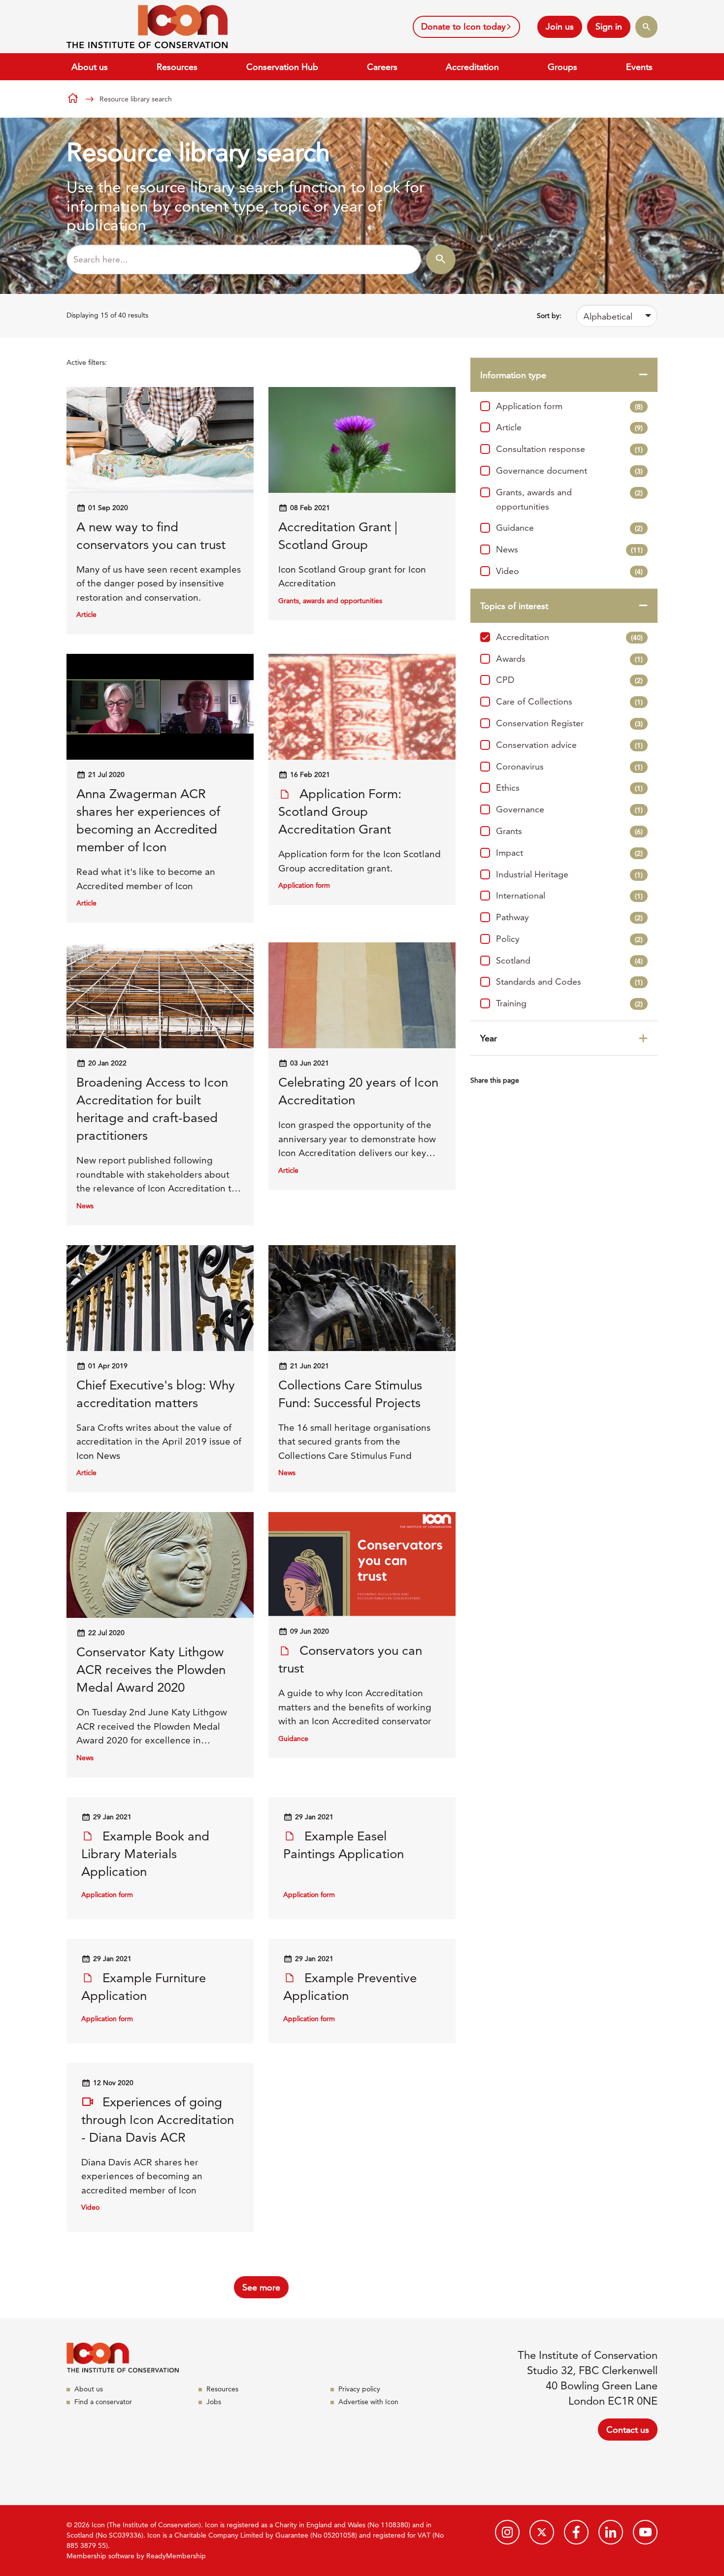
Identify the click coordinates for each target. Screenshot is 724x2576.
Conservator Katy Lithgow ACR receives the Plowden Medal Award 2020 (151, 1670)
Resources (177, 67)
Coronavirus (569, 766)
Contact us (628, 2430)
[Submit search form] (441, 259)
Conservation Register (569, 723)
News (569, 549)
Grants (569, 831)
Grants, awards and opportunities (569, 499)
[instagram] (507, 2532)
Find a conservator (103, 2402)
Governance (569, 809)
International (569, 895)
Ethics (569, 788)
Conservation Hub (282, 67)
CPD (569, 680)
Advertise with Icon (368, 2402)
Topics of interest (514, 606)
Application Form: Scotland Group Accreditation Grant (340, 812)
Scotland (569, 960)
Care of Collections (569, 701)
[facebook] (576, 2532)
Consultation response (569, 449)
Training (569, 1003)
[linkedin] (611, 2532)
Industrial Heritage (569, 874)
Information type (513, 375)
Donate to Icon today (463, 26)
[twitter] (542, 2532)
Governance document (569, 470)
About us (90, 67)
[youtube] (645, 2532)
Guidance (569, 528)
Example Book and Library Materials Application (145, 1854)
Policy (569, 939)
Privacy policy (359, 2389)
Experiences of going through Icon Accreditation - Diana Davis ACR (158, 2120)
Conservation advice (569, 745)
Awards (569, 659)
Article (569, 427)
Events (639, 67)
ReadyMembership (176, 2556)
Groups (562, 67)
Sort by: (549, 316)
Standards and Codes (569, 982)
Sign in (609, 26)
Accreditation (472, 67)
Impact (569, 853)
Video (569, 571)
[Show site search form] (646, 27)
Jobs (214, 2402)
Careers (382, 67)
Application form (569, 406)
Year (489, 1038)
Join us (560, 26)
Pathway (569, 917)
